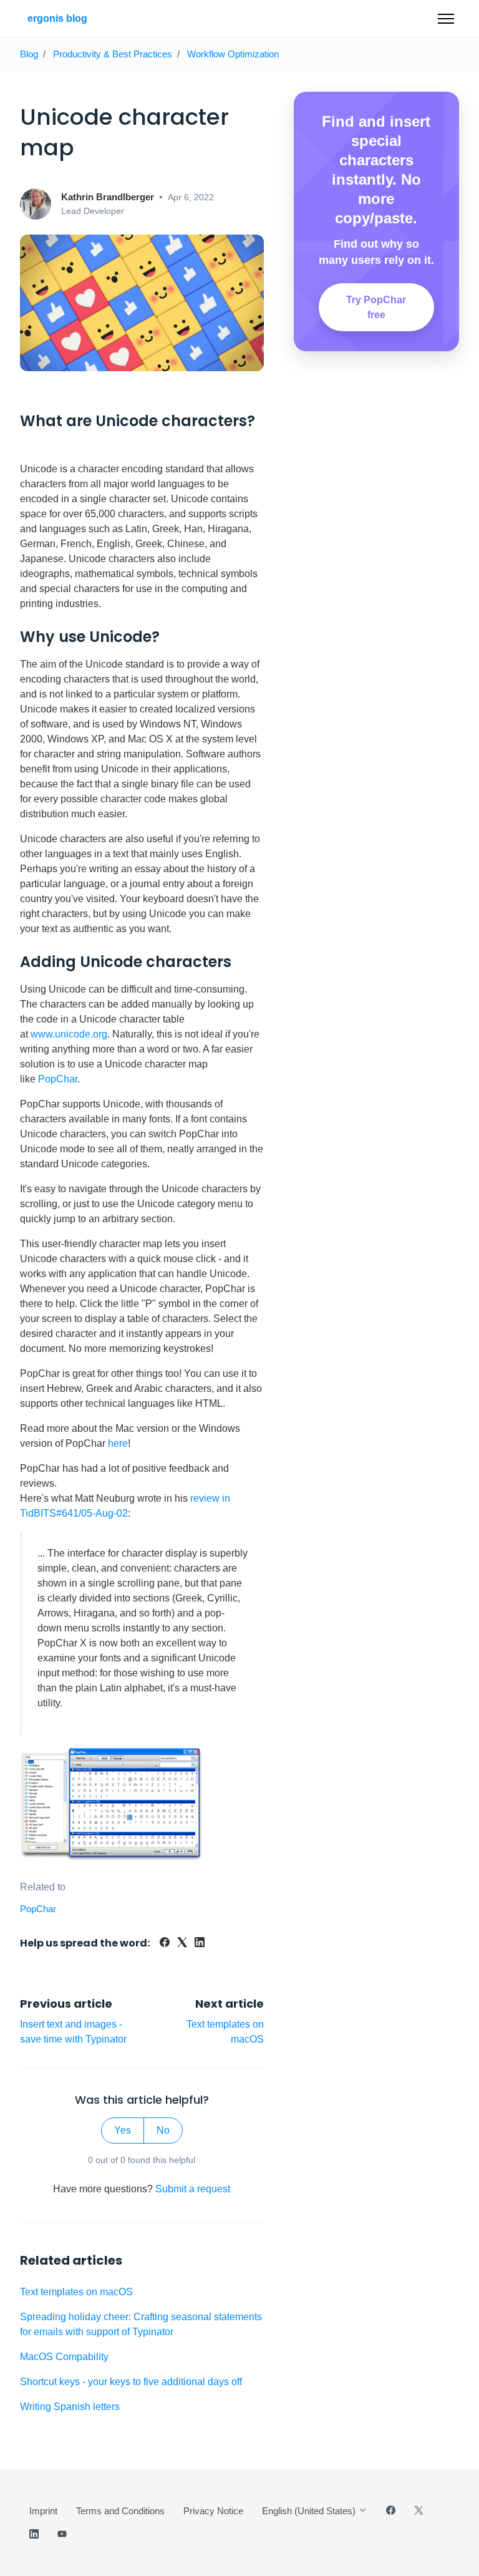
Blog (29, 54)
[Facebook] (165, 1944)
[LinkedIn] (200, 1944)
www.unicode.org (69, 1034)
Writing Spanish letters (70, 2407)
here (118, 1443)
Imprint (43, 2511)
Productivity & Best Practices (113, 54)
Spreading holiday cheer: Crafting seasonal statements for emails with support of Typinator (141, 2324)
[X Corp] (182, 1944)
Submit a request (193, 2189)
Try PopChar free (376, 307)
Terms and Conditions (120, 2511)
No (163, 2130)
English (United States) (310, 2511)
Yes (123, 2130)
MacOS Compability (64, 2357)
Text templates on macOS (76, 2292)
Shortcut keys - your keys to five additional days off (131, 2382)
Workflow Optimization (233, 54)
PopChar (58, 1079)
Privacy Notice (213, 2511)
